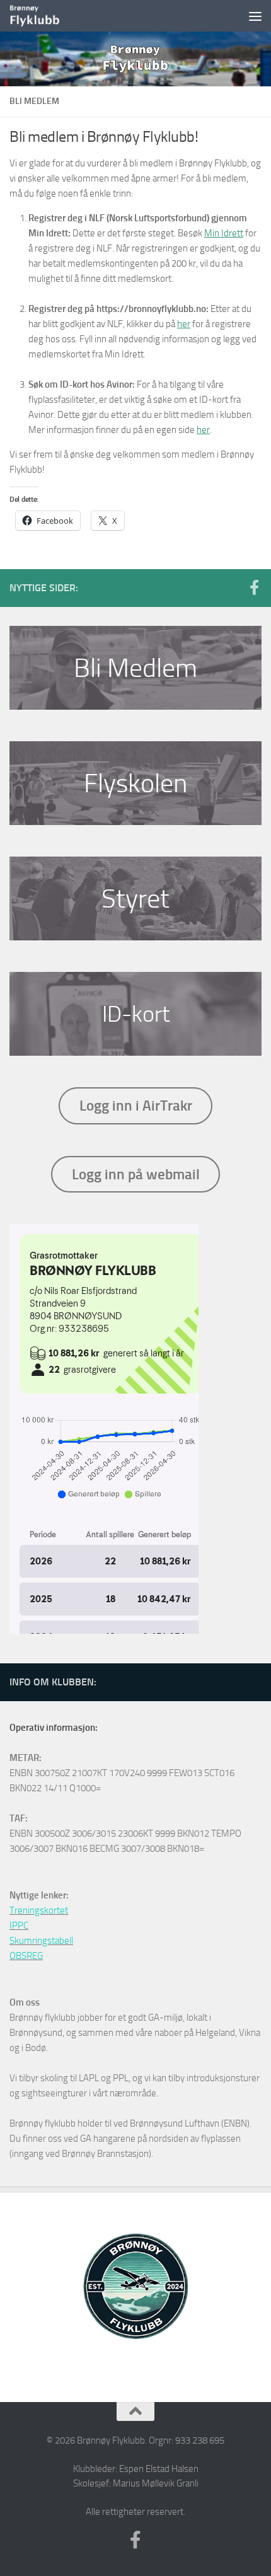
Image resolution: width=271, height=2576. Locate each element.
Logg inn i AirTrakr (136, 1106)
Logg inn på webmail (136, 1174)
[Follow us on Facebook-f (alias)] (254, 587)
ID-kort (136, 1014)
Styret (135, 899)
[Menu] (255, 16)
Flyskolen (135, 783)
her (184, 324)
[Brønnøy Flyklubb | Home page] (44, 16)
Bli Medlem (135, 668)
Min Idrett (224, 233)
